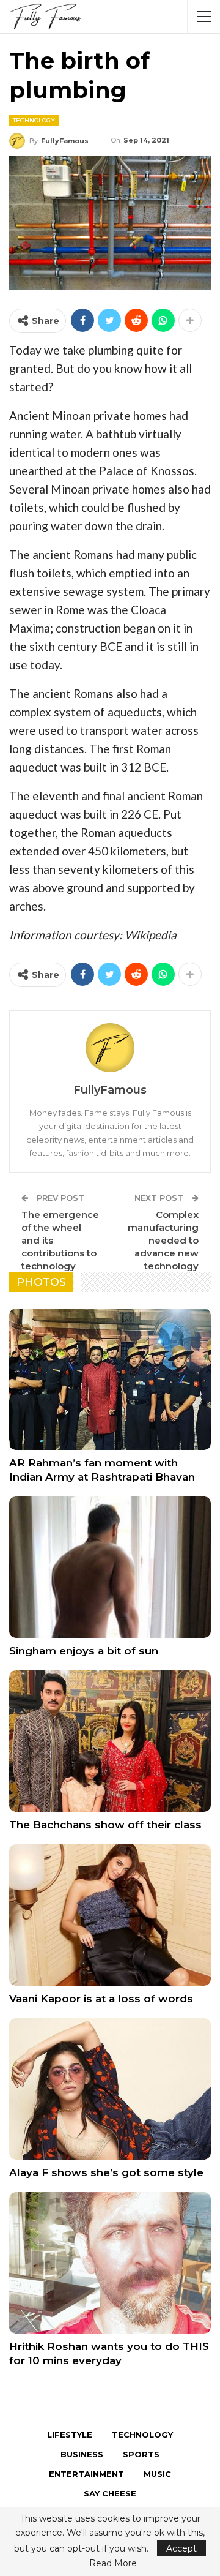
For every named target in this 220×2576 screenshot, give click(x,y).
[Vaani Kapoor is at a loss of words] (110, 1915)
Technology (34, 120)
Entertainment (86, 2474)
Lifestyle (70, 2435)
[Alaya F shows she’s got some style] (110, 2089)
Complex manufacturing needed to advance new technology (163, 1240)
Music (157, 2474)
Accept (182, 2548)
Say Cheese (110, 2493)
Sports (141, 2454)
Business (82, 2454)
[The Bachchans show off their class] (110, 1741)
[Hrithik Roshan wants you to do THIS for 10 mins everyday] (110, 2263)
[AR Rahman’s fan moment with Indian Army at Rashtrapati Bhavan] (110, 1379)
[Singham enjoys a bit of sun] (110, 1567)
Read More (113, 2563)
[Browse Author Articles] (110, 1048)
